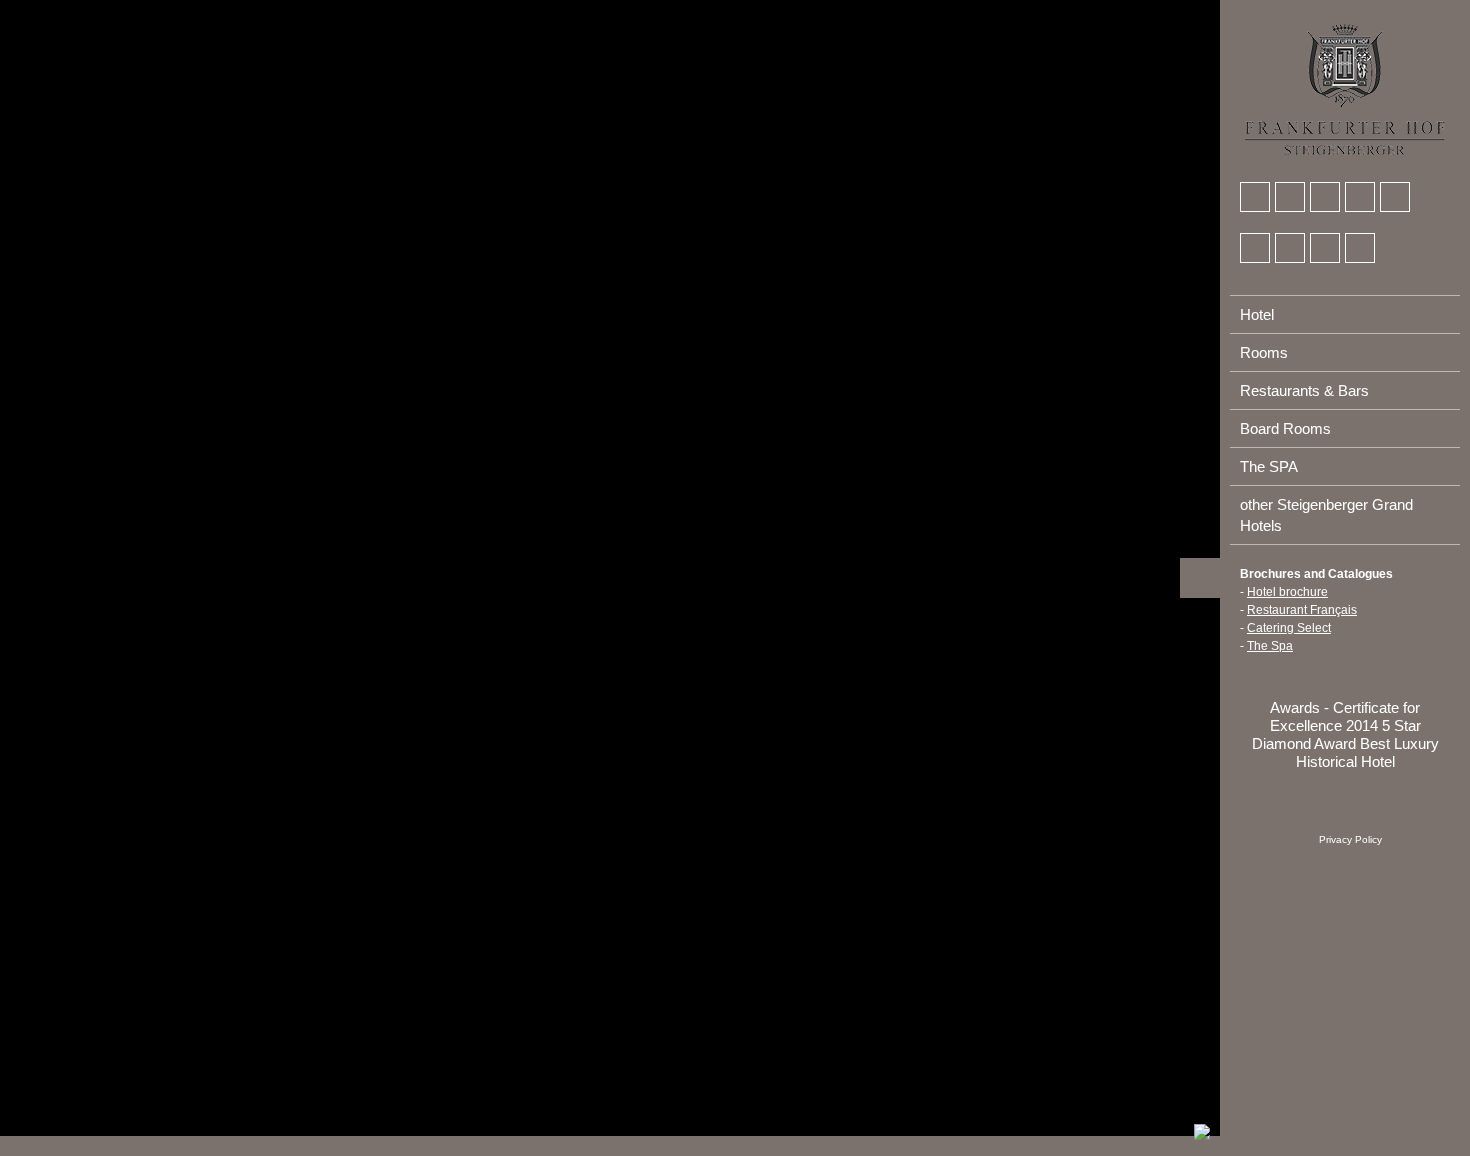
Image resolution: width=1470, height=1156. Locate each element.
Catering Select (1289, 628)
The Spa (1270, 646)
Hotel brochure (1287, 592)
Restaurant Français (1302, 610)
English (1330, 11)
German (1293, 11)
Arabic (1256, 11)
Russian (1367, 11)
